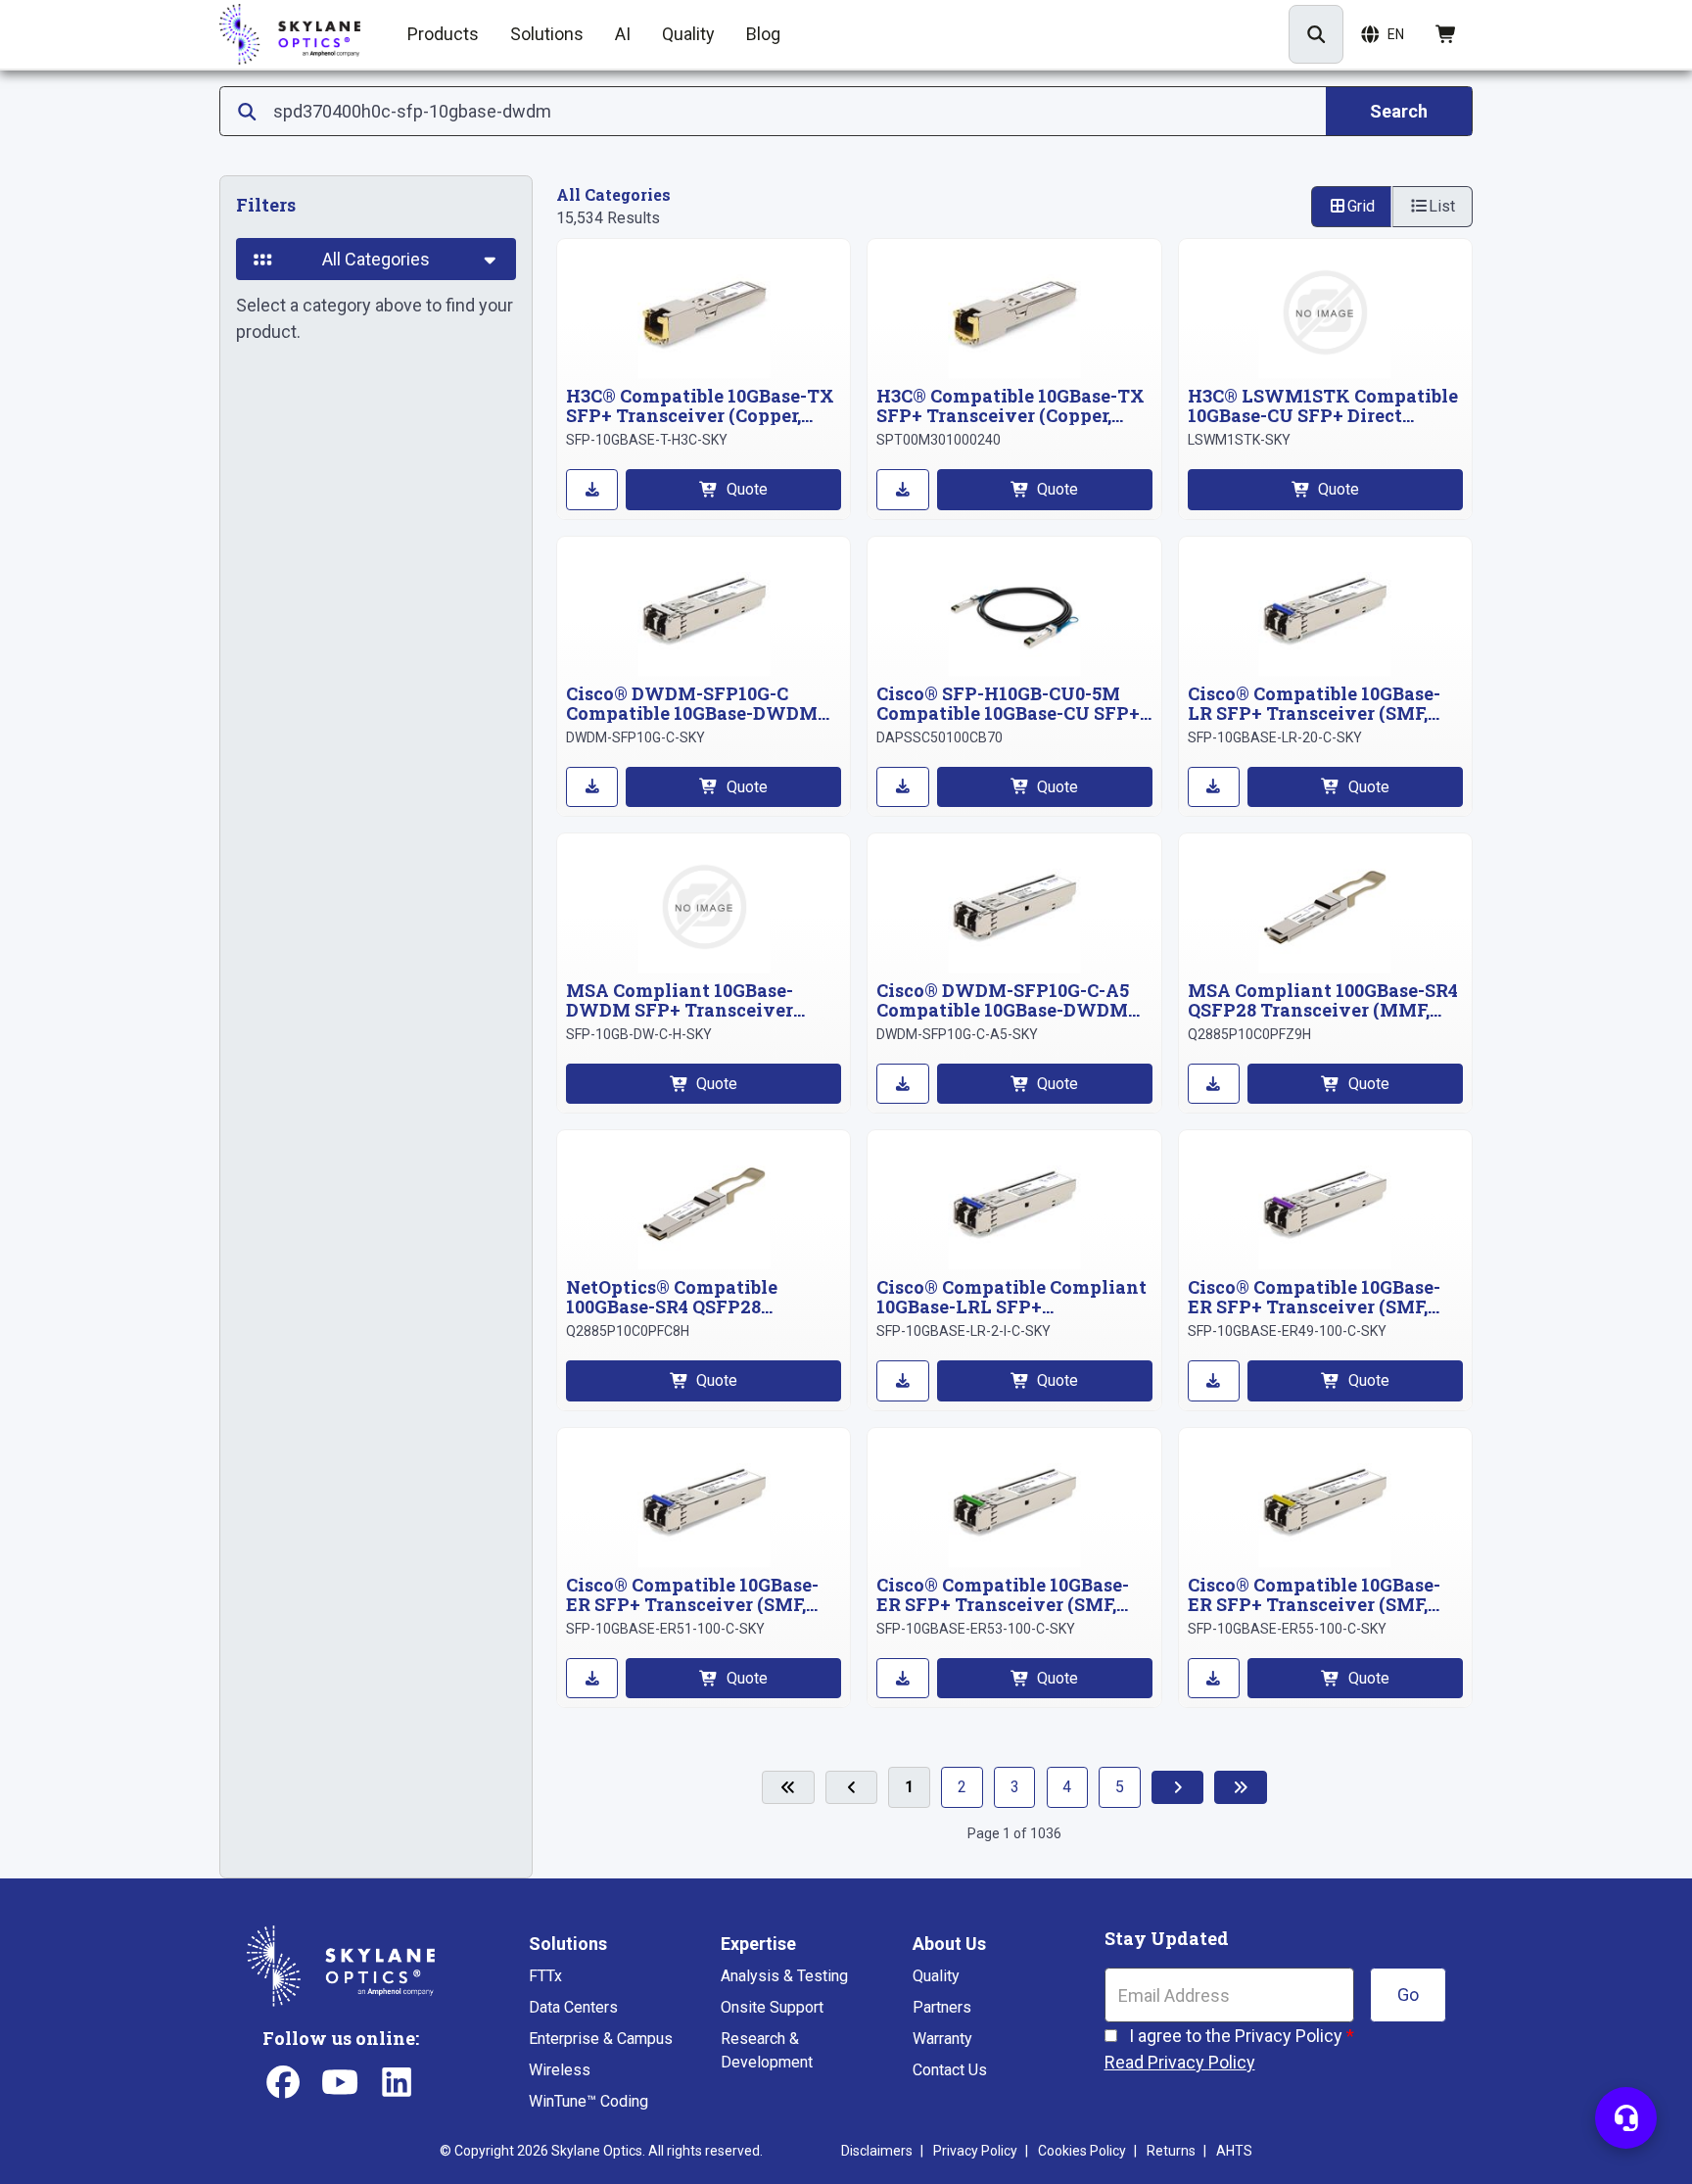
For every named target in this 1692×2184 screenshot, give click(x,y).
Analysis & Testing (784, 1976)
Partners (942, 2007)
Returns (1171, 2151)
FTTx (545, 1976)
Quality (936, 1976)
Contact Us (950, 2070)
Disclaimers (877, 2151)
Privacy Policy (975, 2151)
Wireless (560, 2070)
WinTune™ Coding (588, 2101)
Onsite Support (772, 2007)
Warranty (942, 2039)
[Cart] (1447, 34)
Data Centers (573, 2007)
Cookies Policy (1082, 2151)
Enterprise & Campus (601, 2039)
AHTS (1234, 2151)
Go (1408, 1994)
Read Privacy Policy (1180, 2062)
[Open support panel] (1626, 2118)
